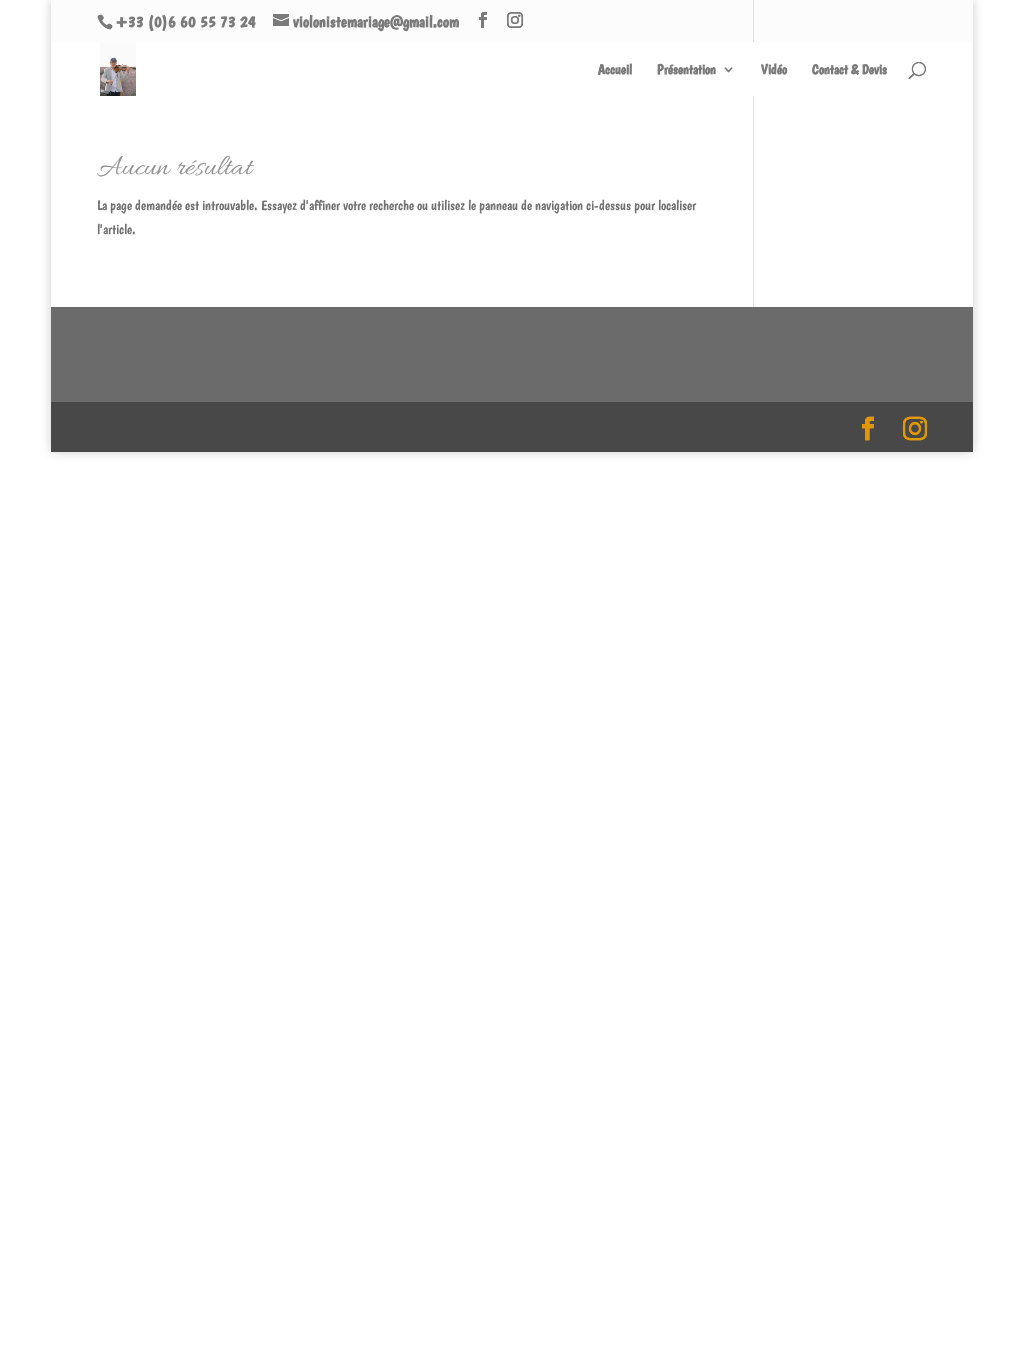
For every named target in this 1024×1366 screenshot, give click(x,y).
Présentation (686, 69)
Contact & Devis (849, 69)
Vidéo (774, 69)
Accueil (615, 69)
